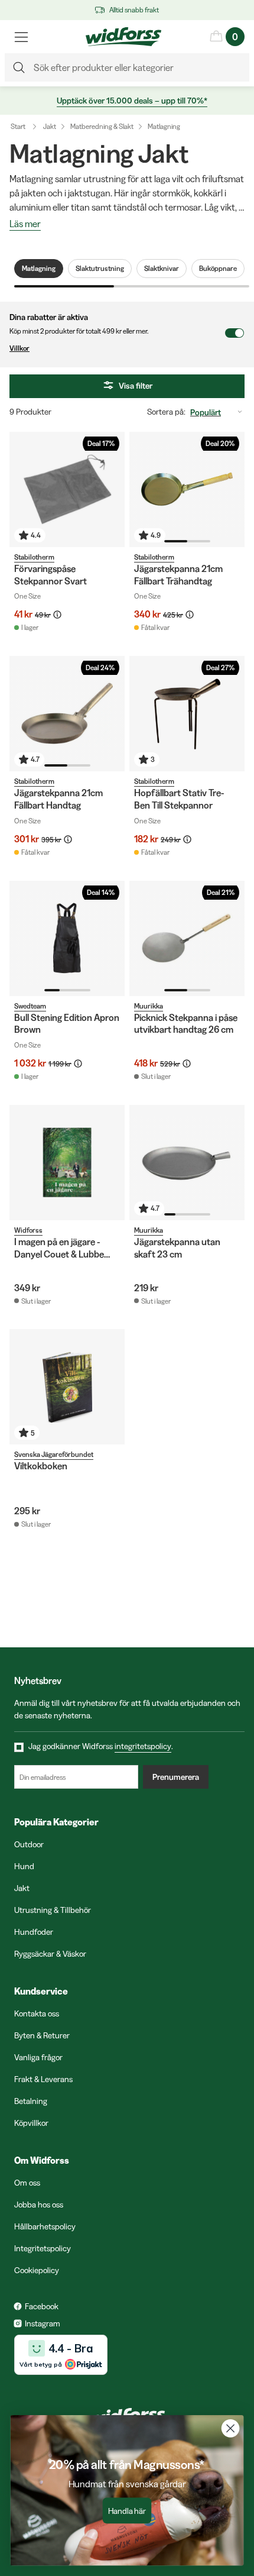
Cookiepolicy (37, 2270)
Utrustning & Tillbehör (53, 1910)
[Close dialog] (231, 2428)
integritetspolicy (143, 1746)
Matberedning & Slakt (102, 126)
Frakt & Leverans (43, 2079)
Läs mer (25, 224)
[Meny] (21, 37)
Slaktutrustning (100, 268)
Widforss (28, 1230)
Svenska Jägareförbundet (54, 1454)
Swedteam (30, 1006)
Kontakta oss (37, 2013)
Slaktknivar (162, 268)
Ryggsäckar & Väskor (50, 1954)
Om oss (27, 2183)
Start (18, 126)
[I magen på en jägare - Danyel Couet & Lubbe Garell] (67, 1163)
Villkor (19, 348)
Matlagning (164, 126)
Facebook (42, 2306)
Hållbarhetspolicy (45, 2226)
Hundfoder (34, 1932)
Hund (24, 1866)
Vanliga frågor (38, 2057)
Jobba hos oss (39, 2205)
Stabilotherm (34, 557)
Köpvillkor (31, 2123)
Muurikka (149, 1006)
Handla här (127, 2511)
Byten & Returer (42, 2035)
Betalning (31, 2101)
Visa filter (136, 386)
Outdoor (29, 1844)
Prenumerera (176, 1777)
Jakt (50, 126)
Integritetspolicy (43, 2248)
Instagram (43, 2323)
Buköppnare (218, 268)
